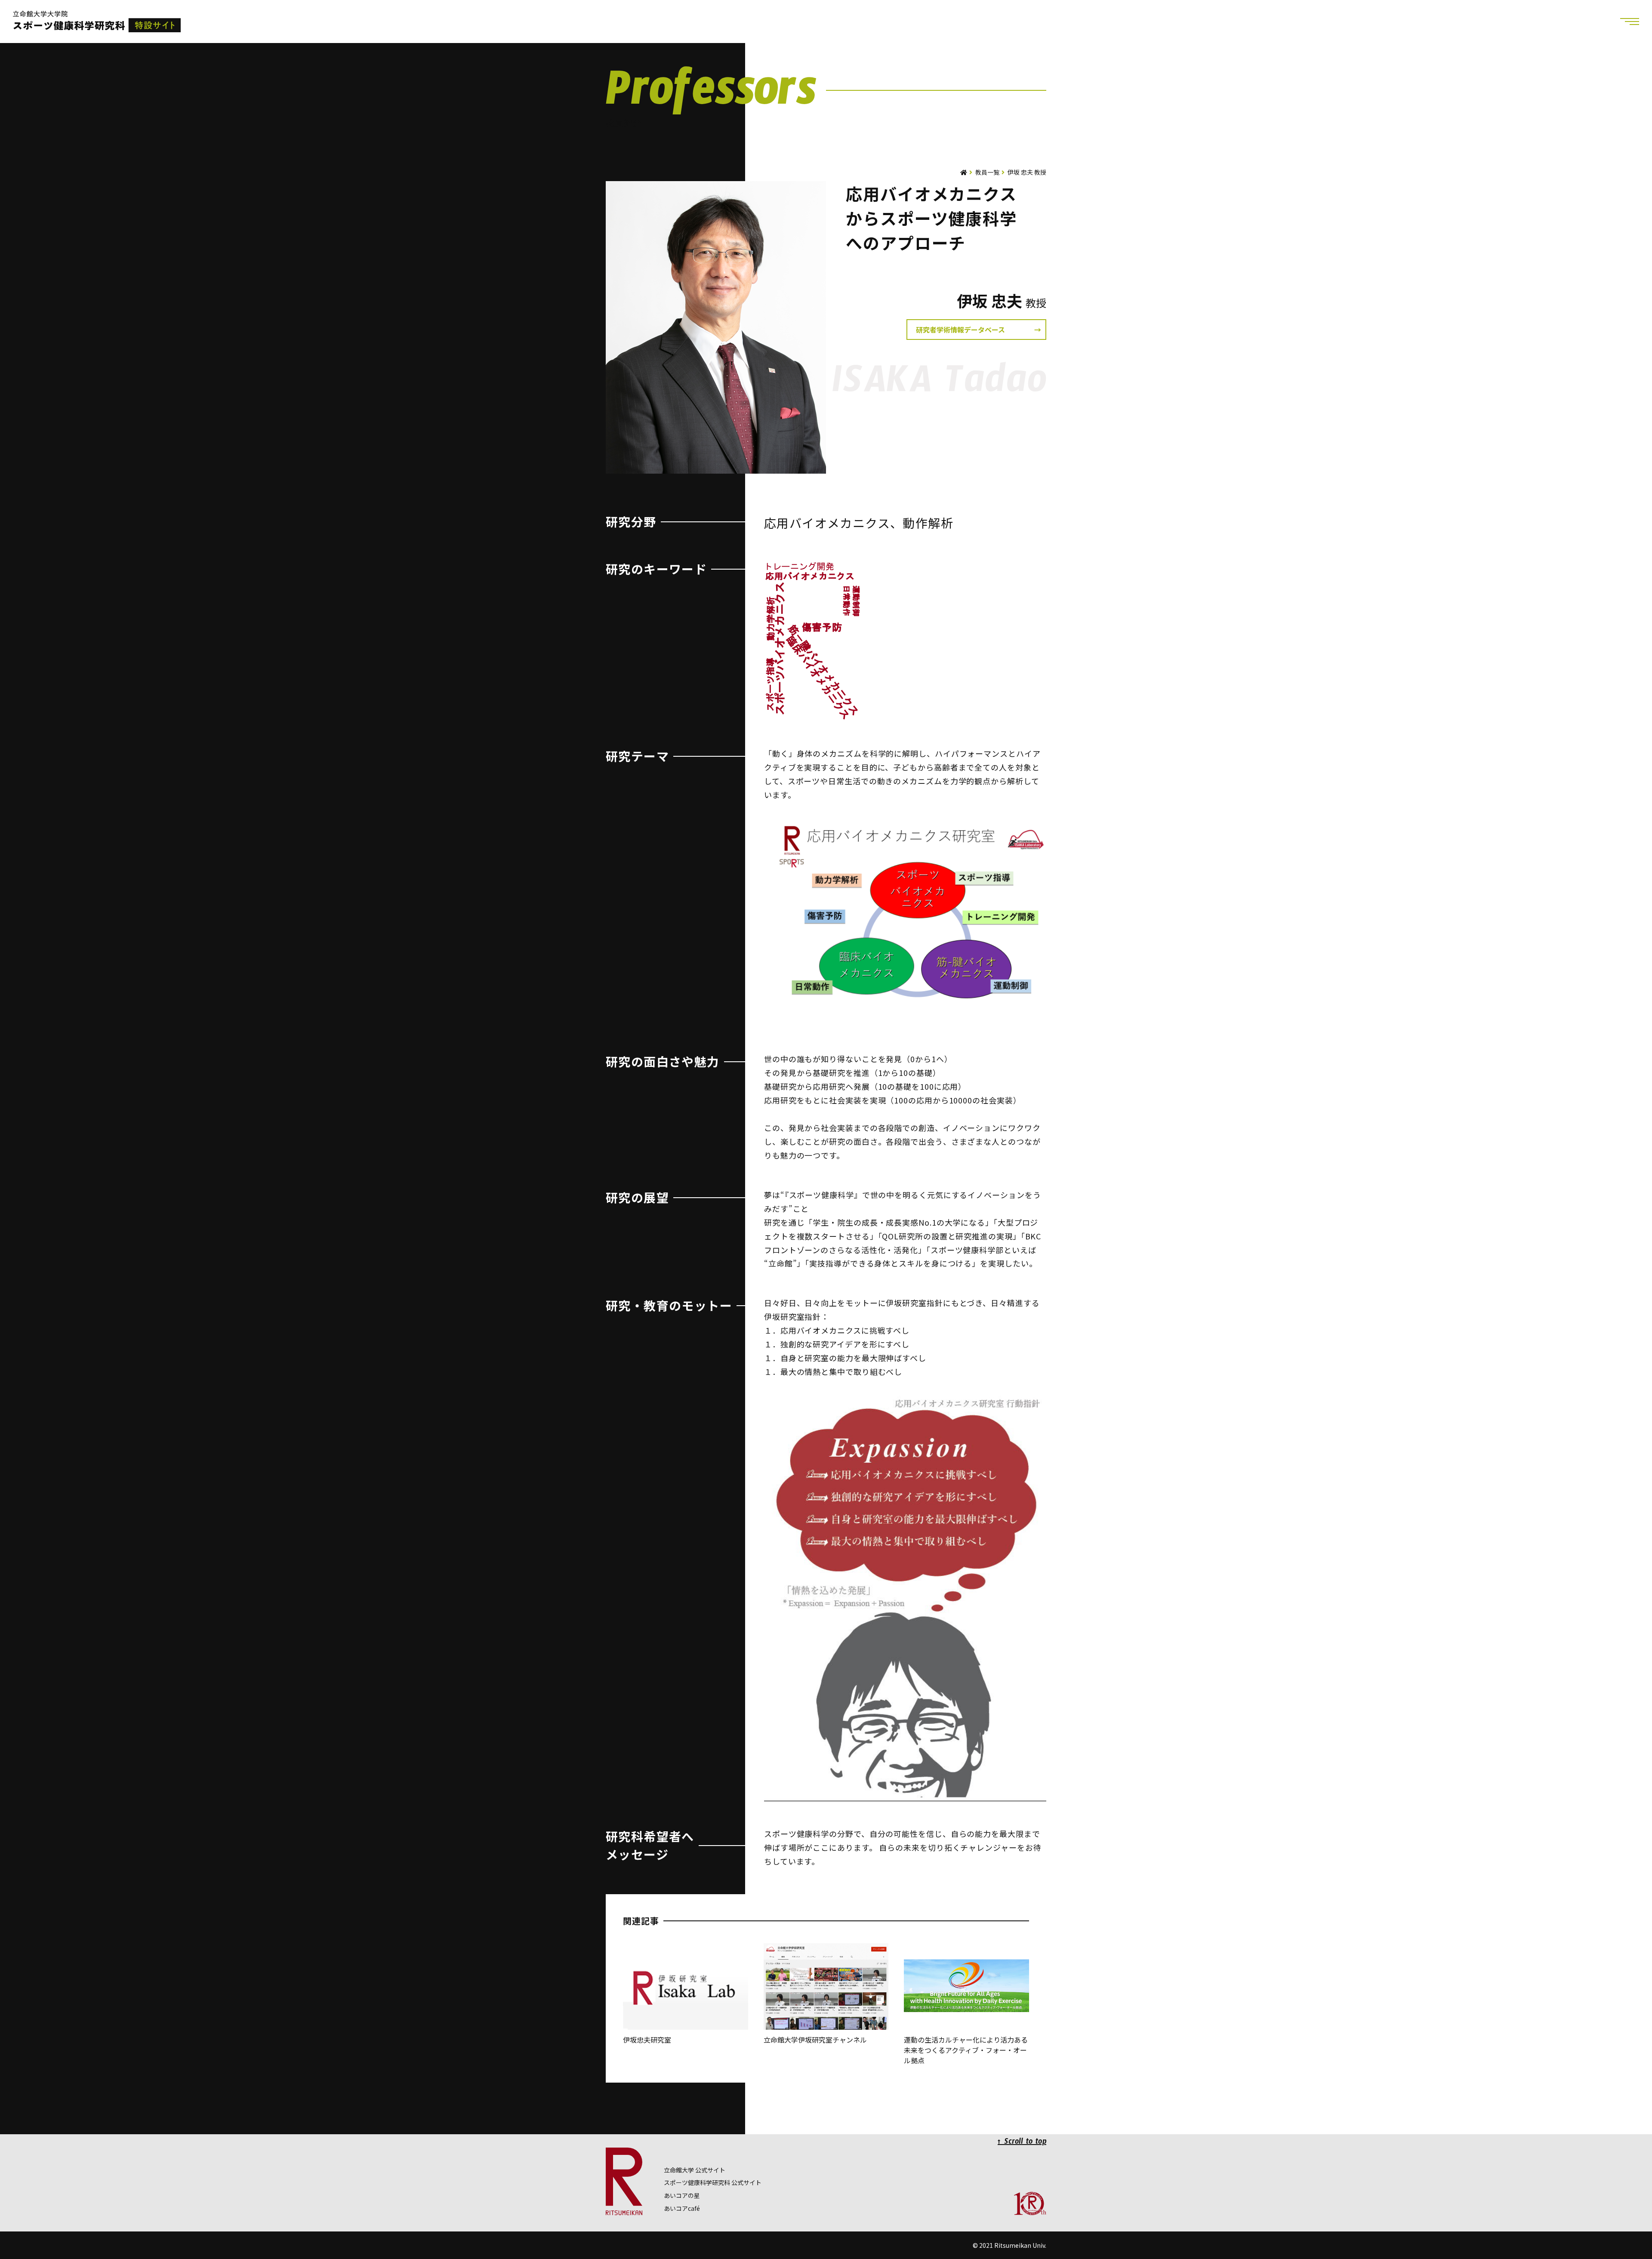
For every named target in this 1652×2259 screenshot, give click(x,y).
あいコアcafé (682, 2208)
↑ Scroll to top (1022, 2143)
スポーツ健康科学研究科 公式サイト (713, 2182)
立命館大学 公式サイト (695, 2170)
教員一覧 (987, 172)
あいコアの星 (682, 2195)
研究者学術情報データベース (960, 330)
